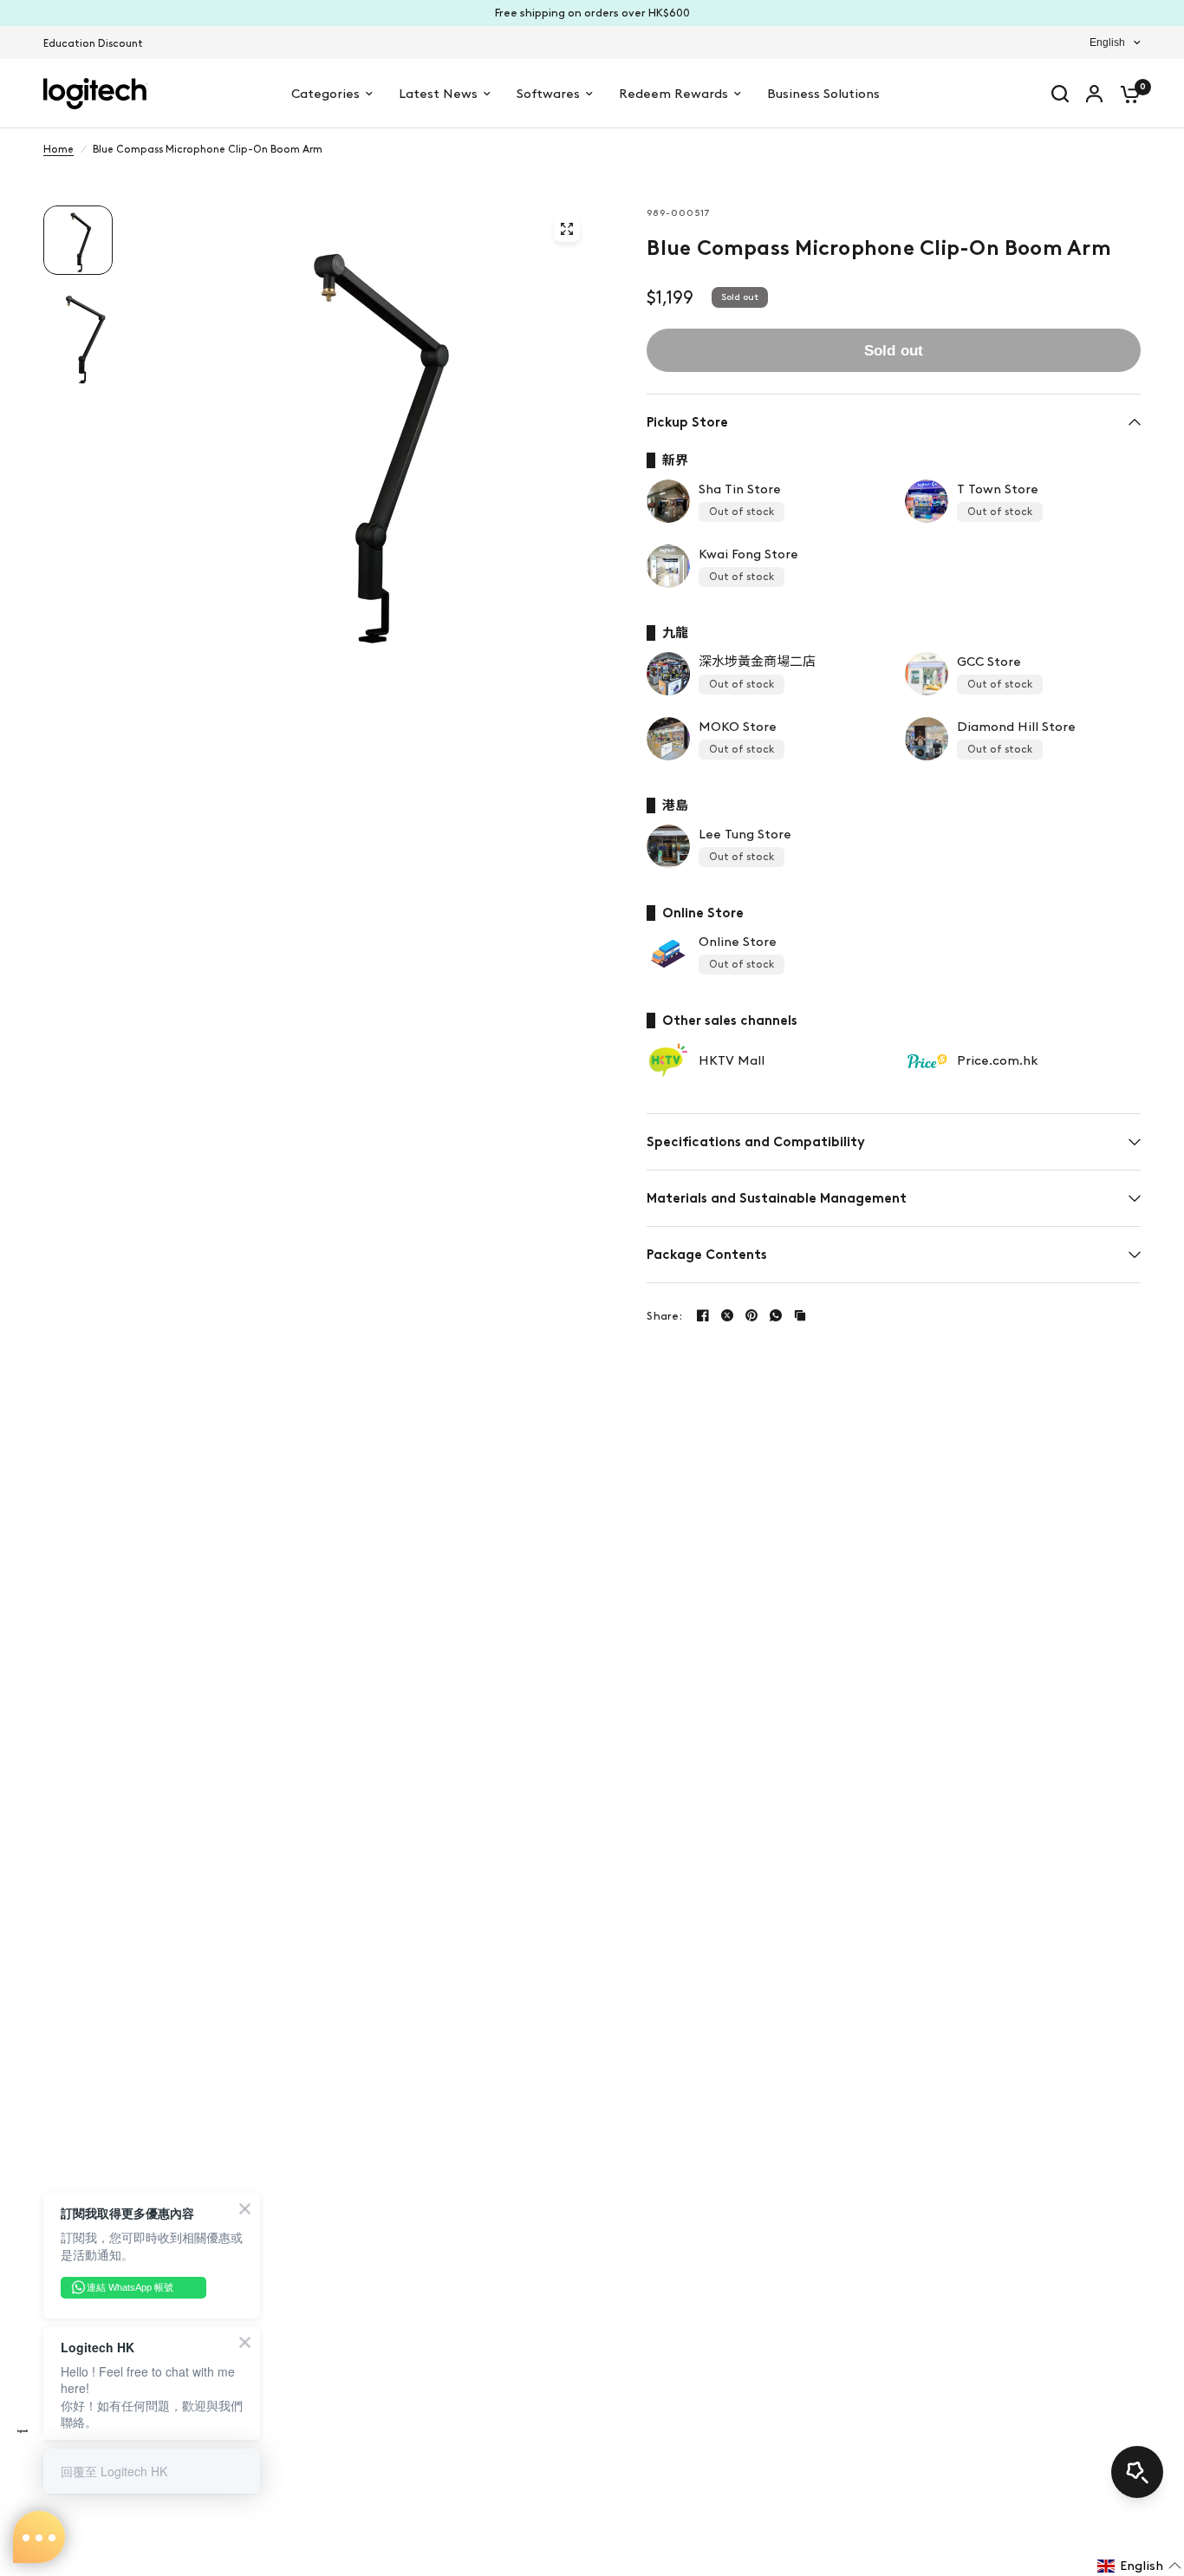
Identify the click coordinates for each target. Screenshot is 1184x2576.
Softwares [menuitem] (548, 94)
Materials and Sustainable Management (777, 1198)
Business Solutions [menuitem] (823, 94)
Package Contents (707, 1255)
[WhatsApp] (776, 1315)
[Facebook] (703, 1315)
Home (59, 149)
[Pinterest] (751, 1315)
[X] (727, 1315)
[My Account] (1094, 94)
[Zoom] (567, 229)
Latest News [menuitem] (438, 94)
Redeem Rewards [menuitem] (673, 94)
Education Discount (93, 43)
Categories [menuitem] (325, 94)
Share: (664, 1316)
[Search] (1060, 94)
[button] (1139, 2566)
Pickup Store (687, 422)
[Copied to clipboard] (800, 1315)
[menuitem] (98, 44)
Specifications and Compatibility (756, 1142)
